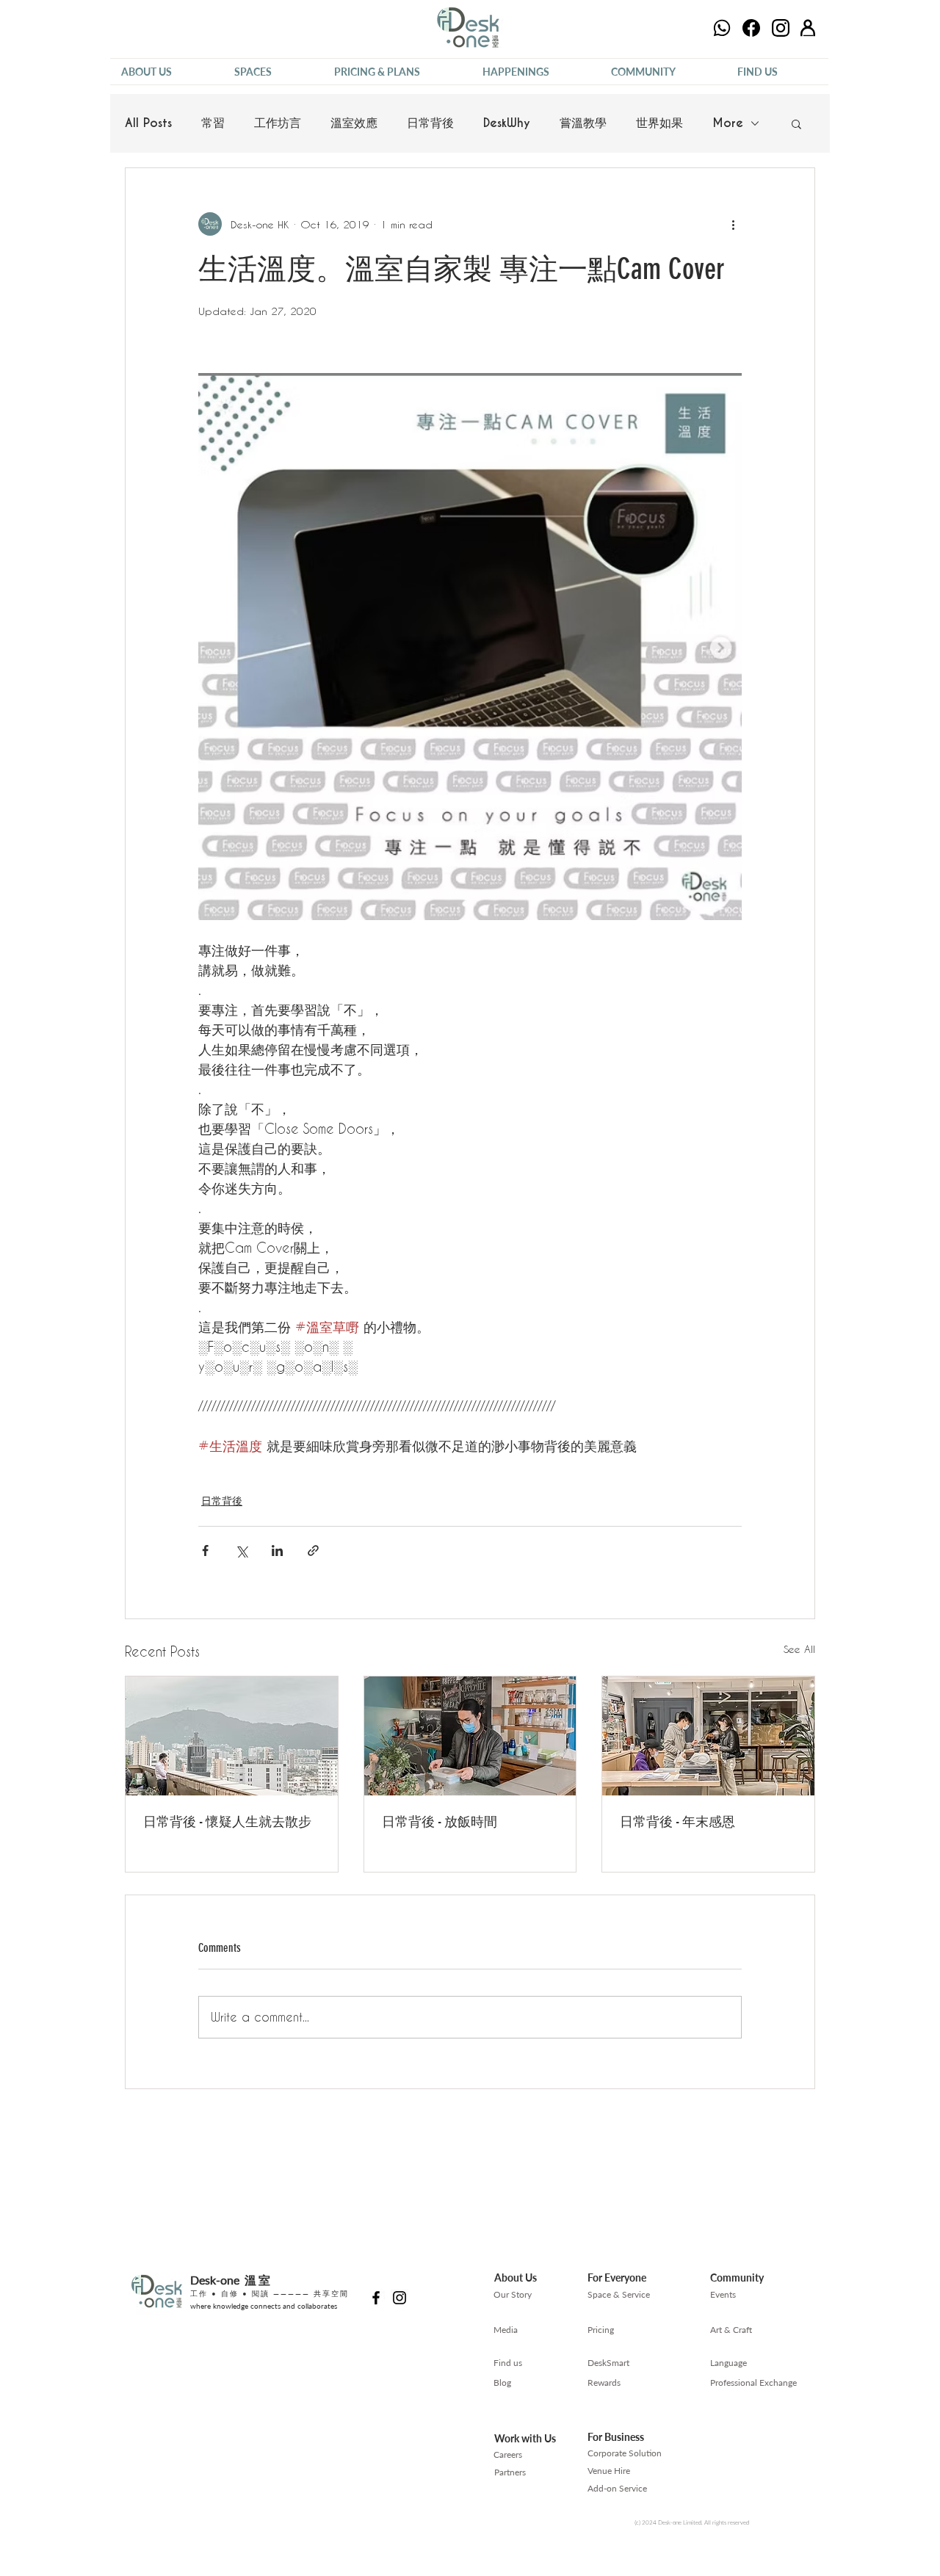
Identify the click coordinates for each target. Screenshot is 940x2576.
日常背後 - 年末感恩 (677, 1822)
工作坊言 (278, 123)
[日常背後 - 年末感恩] (708, 1736)
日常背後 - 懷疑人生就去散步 (227, 1822)
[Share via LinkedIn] (277, 1551)
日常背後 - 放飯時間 (440, 1822)
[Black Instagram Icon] (399, 2298)
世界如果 (659, 123)
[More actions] (733, 224)
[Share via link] (313, 1551)
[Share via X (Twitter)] (241, 1551)
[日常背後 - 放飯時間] (470, 1736)
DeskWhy (507, 123)
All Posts (148, 123)
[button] (167, 72)
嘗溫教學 (583, 123)
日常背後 (430, 123)
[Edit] (722, 28)
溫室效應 (354, 123)
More (728, 123)
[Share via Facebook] (205, 1551)
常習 (213, 123)
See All (799, 1649)
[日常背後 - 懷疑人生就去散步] (232, 1736)
